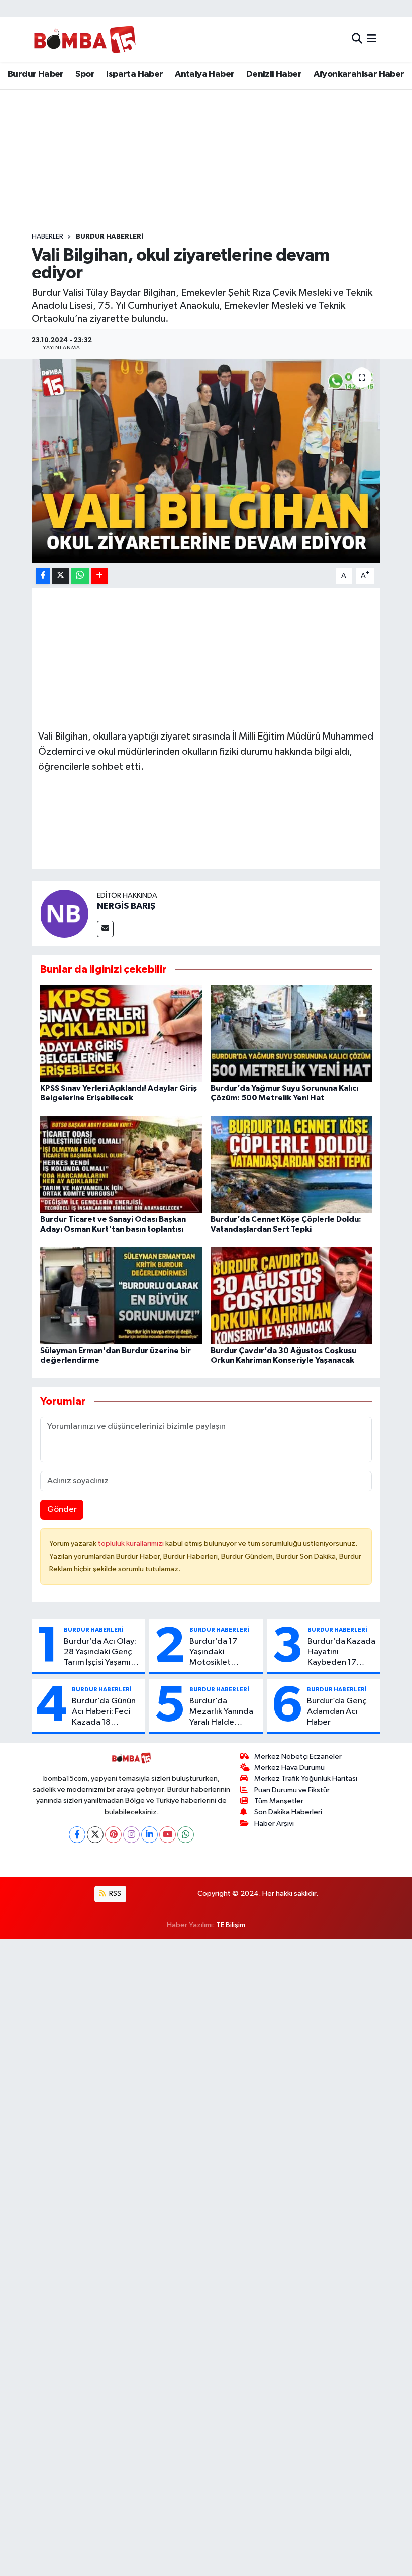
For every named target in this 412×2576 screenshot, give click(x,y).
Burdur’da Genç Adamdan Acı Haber (337, 1712)
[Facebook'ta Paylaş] (43, 576)
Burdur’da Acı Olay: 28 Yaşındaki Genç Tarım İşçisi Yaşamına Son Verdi (102, 1653)
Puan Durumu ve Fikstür (292, 1790)
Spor (85, 74)
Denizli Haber (274, 74)
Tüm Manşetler (279, 1801)
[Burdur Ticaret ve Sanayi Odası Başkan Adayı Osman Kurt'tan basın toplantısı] (121, 1164)
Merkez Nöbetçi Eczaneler (298, 1756)
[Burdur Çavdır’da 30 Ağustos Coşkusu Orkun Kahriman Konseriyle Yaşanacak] (291, 1296)
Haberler (47, 237)
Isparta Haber (134, 74)
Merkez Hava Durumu (289, 1767)
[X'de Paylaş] (61, 576)
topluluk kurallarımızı (132, 1544)
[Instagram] (131, 1835)
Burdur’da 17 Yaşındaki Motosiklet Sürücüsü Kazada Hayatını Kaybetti (222, 1653)
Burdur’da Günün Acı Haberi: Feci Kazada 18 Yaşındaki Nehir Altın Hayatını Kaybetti (104, 1712)
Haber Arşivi (274, 1824)
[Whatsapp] (186, 1835)
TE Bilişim (231, 1925)
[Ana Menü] (372, 39)
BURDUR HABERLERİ (110, 237)
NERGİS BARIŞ (126, 906)
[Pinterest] (113, 1835)
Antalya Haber (204, 74)
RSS (114, 1893)
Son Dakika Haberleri (288, 1812)
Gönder (62, 1509)
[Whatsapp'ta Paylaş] (80, 576)
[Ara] (357, 39)
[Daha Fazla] (99, 576)
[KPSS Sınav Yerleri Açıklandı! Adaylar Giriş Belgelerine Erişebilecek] (121, 1033)
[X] (95, 1835)
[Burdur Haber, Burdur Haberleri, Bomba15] (85, 39)
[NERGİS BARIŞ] (64, 913)
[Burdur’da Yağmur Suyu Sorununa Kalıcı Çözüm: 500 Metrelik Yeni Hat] (291, 1033)
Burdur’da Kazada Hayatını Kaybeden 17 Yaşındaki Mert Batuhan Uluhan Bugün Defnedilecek (341, 1653)
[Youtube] (168, 1835)
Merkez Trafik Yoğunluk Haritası (306, 1778)
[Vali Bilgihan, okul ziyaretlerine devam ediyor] (206, 461)
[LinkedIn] (149, 1835)
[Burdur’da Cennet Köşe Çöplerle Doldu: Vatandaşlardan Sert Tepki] (291, 1164)
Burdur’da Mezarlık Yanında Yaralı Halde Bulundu (221, 1712)
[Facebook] (77, 1835)
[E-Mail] (105, 929)
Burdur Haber (36, 74)
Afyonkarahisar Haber (359, 74)
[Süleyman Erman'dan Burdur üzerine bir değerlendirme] (121, 1296)
